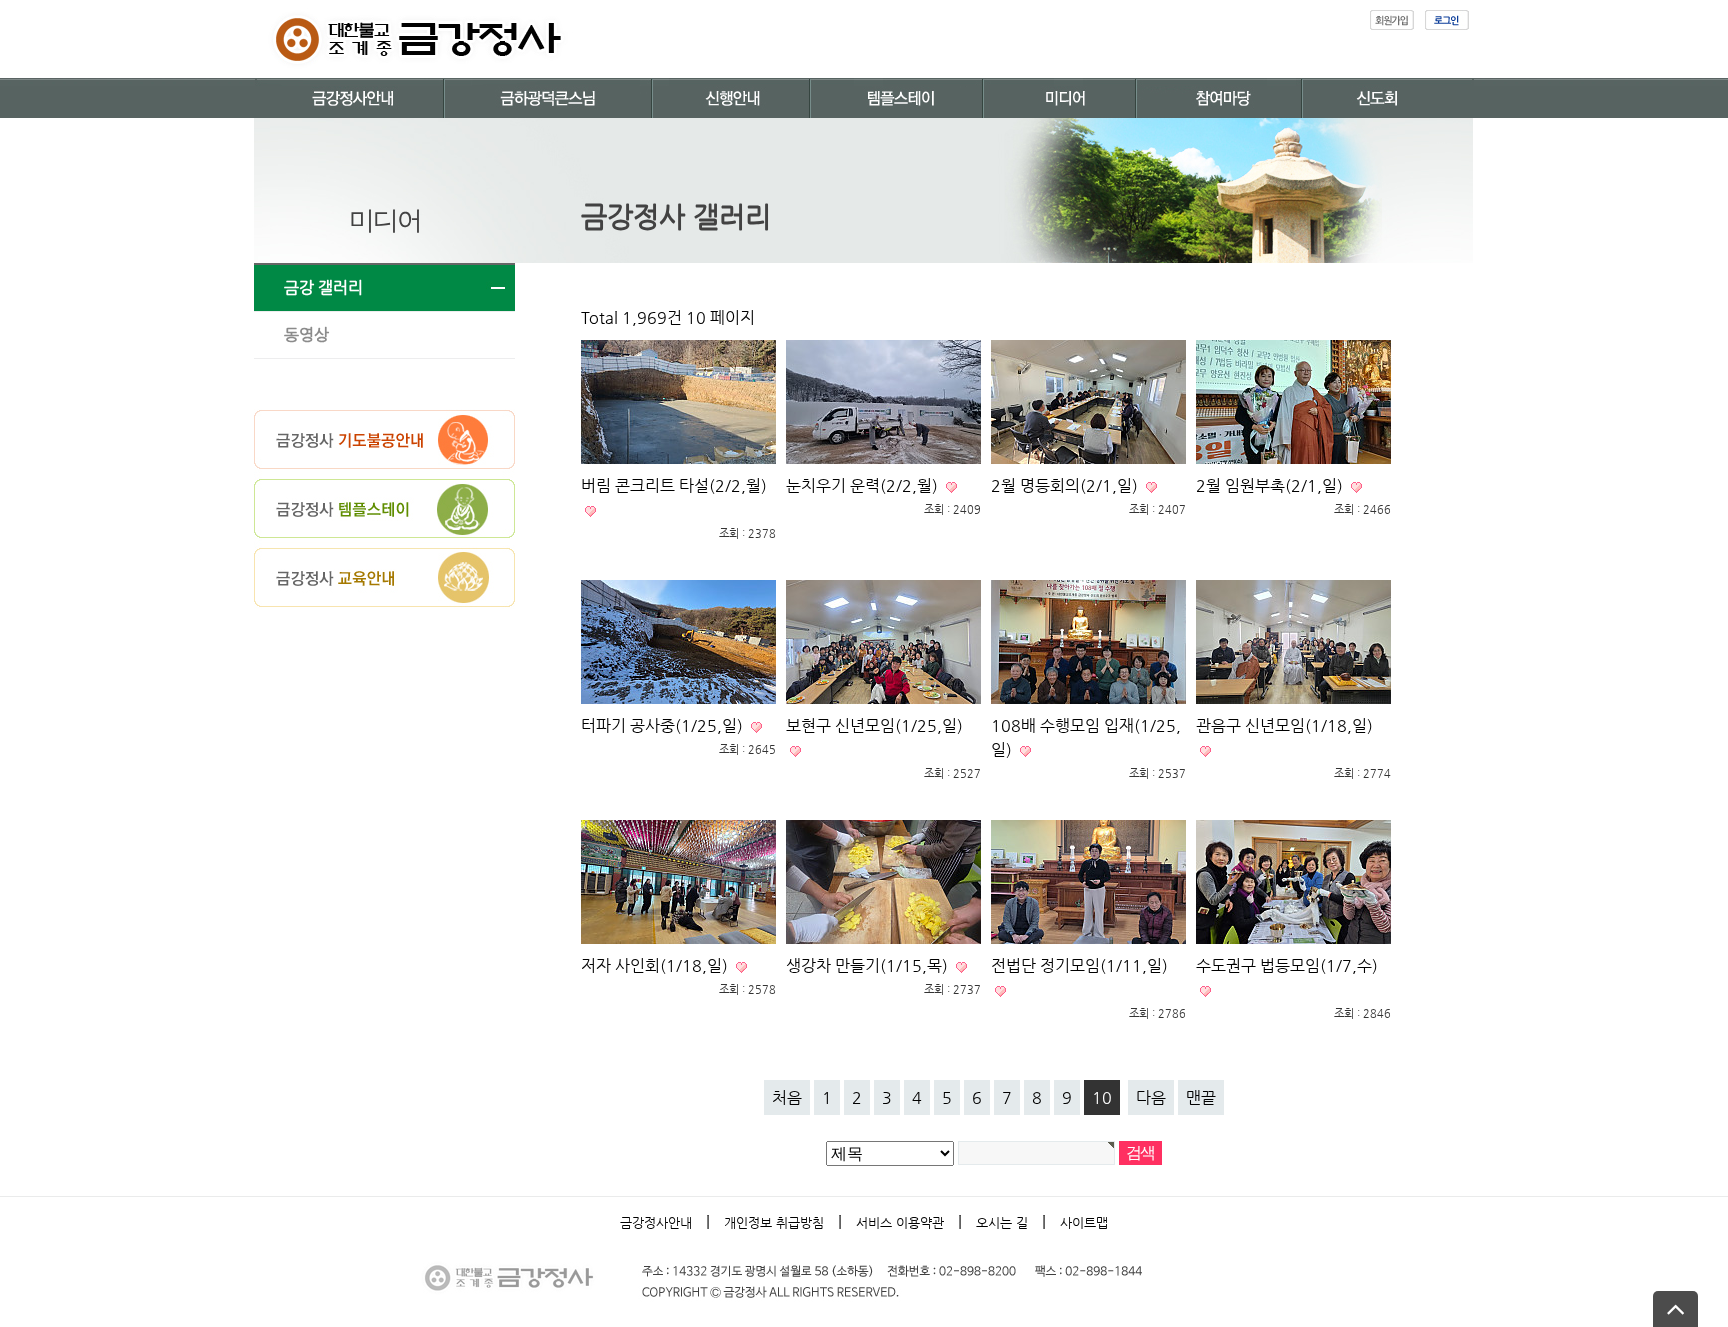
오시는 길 (1002, 1222)
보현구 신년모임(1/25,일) (874, 725)
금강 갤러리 (323, 287)
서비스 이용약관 (900, 1222)
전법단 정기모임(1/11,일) (1079, 965)
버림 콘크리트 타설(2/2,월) (674, 485)
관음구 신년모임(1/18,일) (1284, 725)
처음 (787, 1097)
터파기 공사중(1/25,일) (664, 725)
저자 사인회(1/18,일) (656, 965)
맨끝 (1201, 1097)
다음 (1151, 1097)
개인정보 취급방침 (774, 1222)
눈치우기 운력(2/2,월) (864, 485)
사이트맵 (1084, 1222)
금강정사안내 (656, 1222)
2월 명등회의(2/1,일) (1066, 485)
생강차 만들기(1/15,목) (869, 965)
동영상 (306, 334)
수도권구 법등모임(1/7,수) (1287, 965)
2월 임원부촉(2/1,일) (1271, 485)
